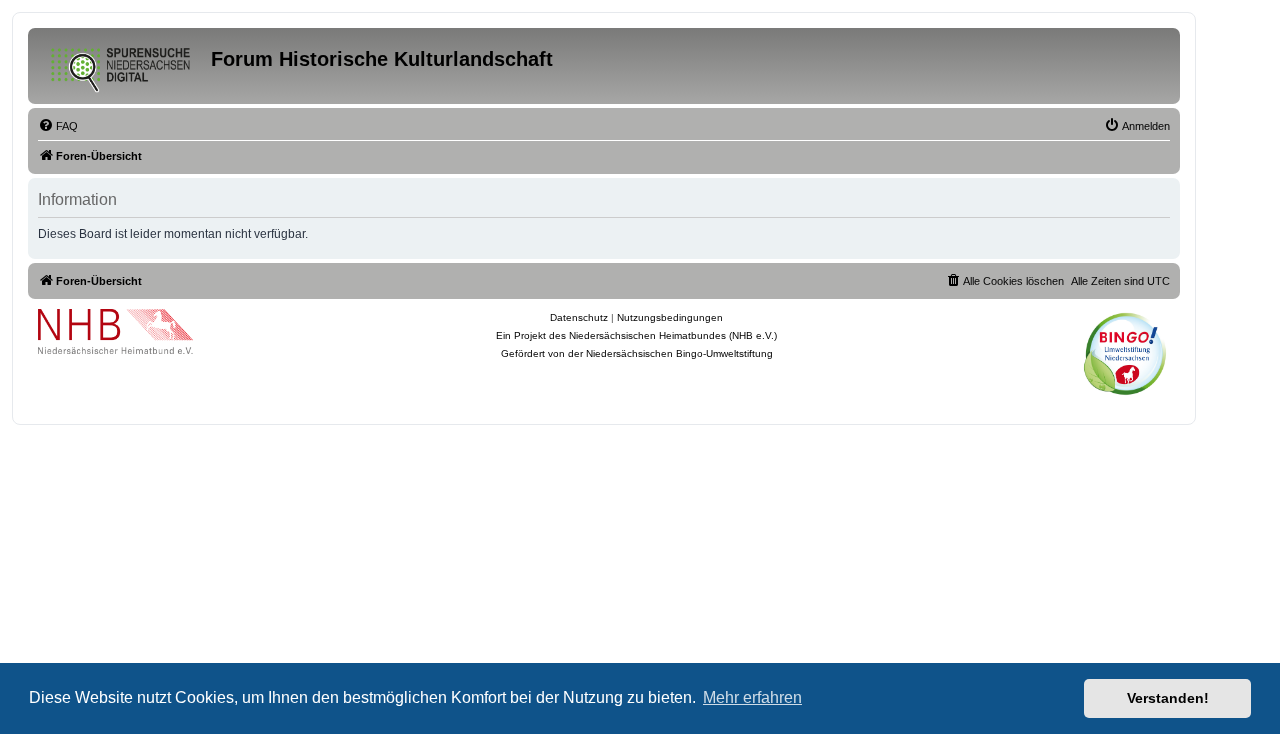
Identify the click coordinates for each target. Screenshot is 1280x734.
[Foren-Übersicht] (122, 66)
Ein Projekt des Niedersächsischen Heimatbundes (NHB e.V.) (636, 335)
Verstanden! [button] (1168, 698)
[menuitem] (58, 126)
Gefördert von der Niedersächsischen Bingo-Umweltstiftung (637, 353)
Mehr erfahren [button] (752, 697)
